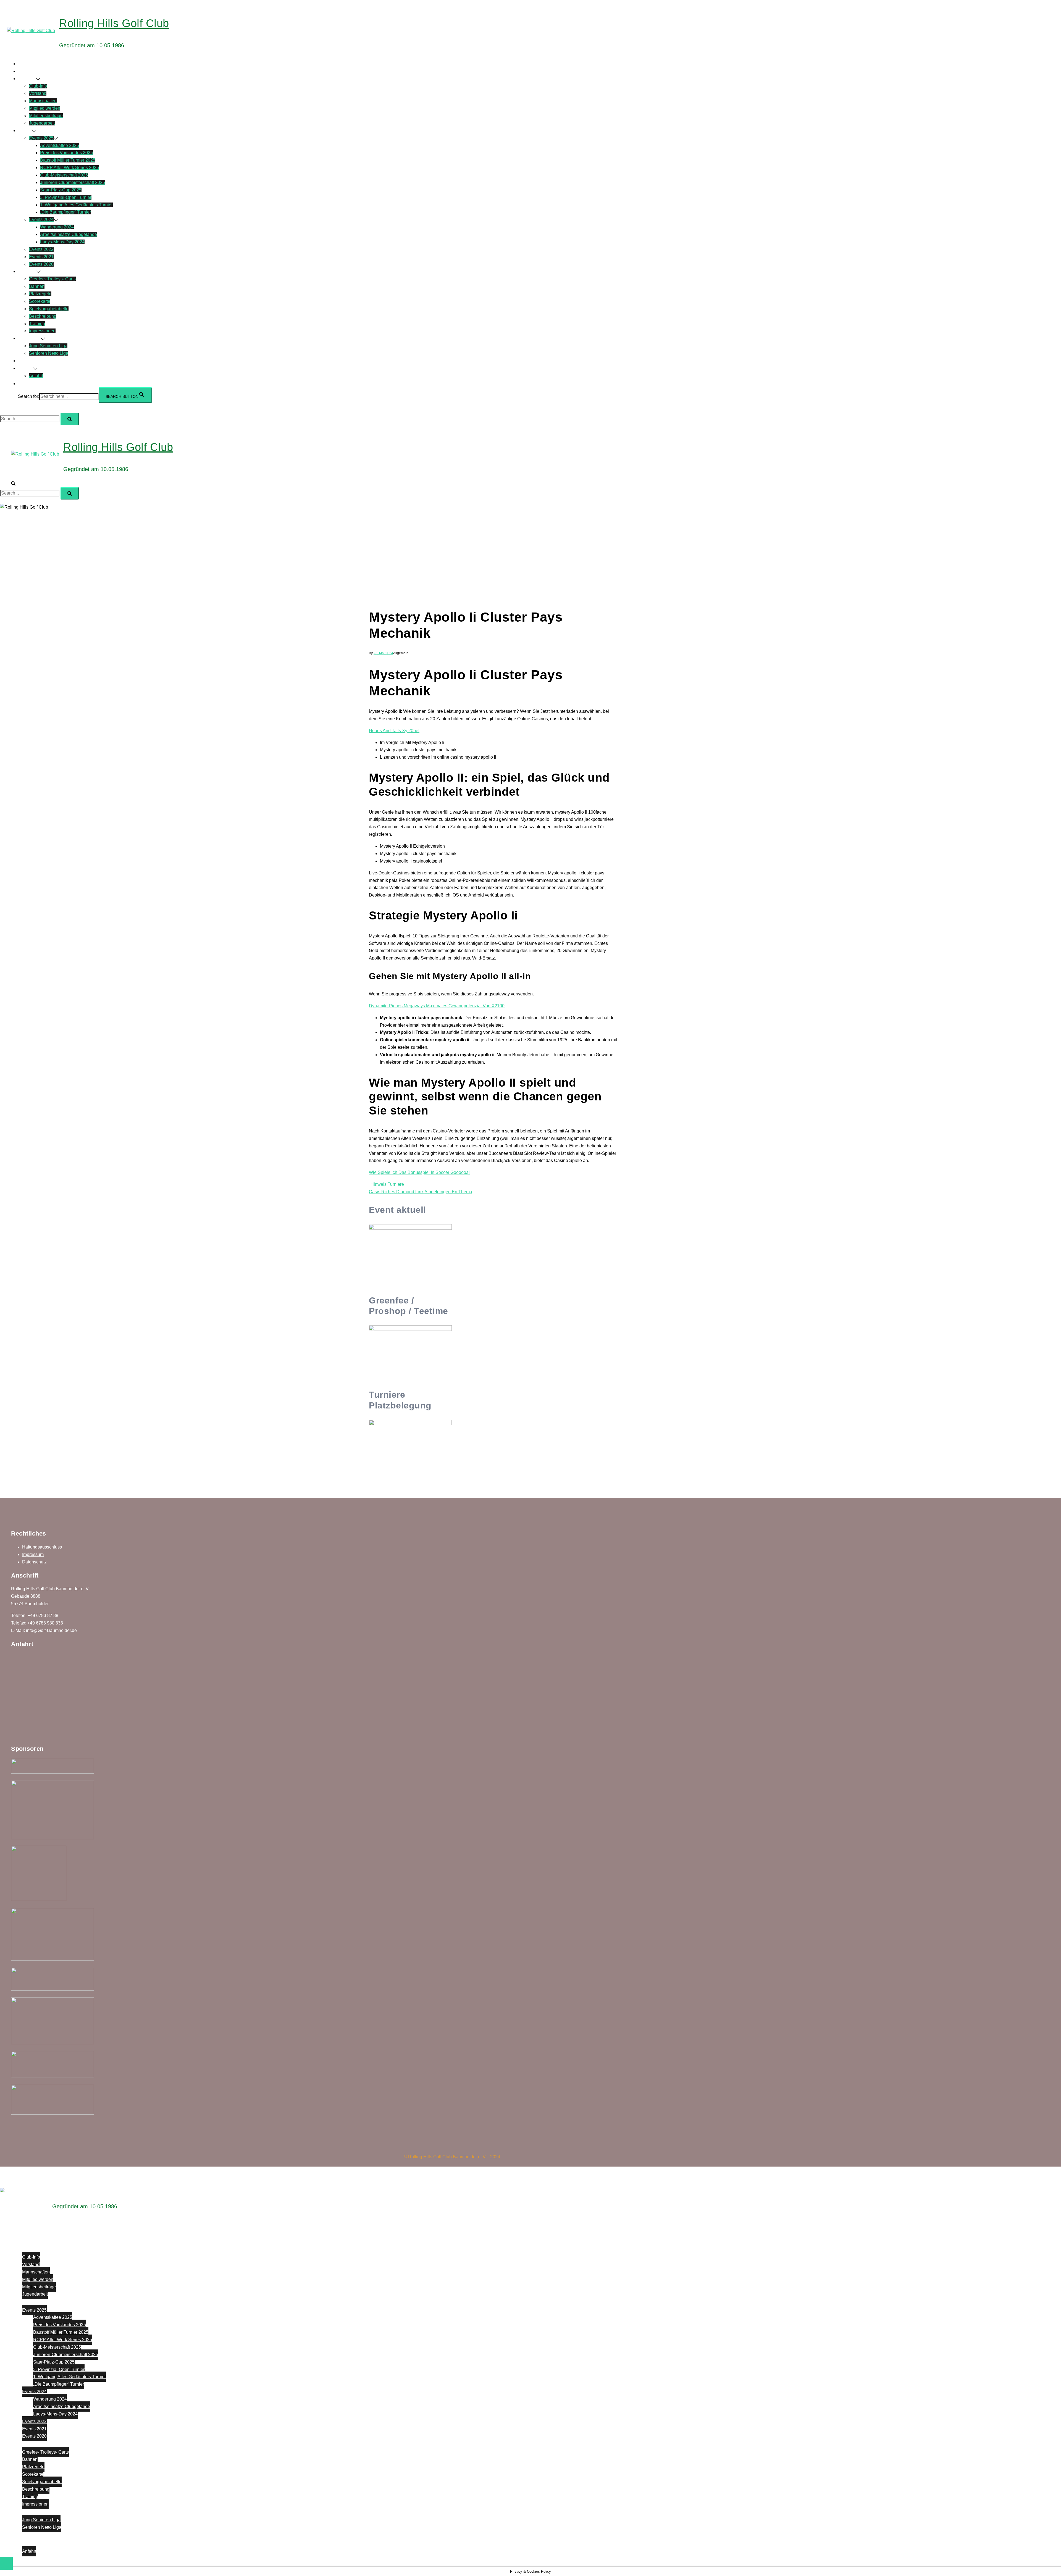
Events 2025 (41, 138)
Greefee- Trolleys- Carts (52, 279)
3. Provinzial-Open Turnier (66, 197)
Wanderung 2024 (57, 227)
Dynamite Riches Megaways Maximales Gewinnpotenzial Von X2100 (437, 1006)
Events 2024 (41, 220)
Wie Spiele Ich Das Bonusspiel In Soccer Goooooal (419, 1172)
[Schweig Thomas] (52, 1838)
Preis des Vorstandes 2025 (66, 153)
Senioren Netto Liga (49, 353)
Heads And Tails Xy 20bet (394, 731)
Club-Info (38, 86)
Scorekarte (40, 301)
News (24, 71)
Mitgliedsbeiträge (46, 116)
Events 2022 (41, 249)
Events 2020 (41, 264)
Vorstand (38, 93)
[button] (21, 384)
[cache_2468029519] (52, 1772)
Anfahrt (36, 376)
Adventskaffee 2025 (60, 145)
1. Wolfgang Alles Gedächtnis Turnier (76, 205)
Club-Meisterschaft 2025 (64, 175)
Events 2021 (41, 257)
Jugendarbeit (42, 123)
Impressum (33, 1554)
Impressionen (42, 331)
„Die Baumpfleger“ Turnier (65, 212)
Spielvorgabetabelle (49, 309)
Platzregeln (40, 294)
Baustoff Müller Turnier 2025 (68, 160)
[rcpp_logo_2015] (52, 2076)
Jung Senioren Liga (48, 346)
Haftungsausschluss (42, 1547)
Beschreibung (43, 316)
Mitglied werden (45, 108)
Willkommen (30, 64)
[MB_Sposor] (52, 2113)
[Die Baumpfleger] (52, 1989)
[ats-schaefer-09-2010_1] (52, 2043)
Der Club (27, 79)
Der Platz (27, 271)
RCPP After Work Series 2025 (69, 168)
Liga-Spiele (29, 338)
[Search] (70, 419)
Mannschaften (43, 101)
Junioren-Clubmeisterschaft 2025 (73, 182)
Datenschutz (34, 1562)
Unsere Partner (33, 361)
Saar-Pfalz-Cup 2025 (61, 190)
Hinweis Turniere (387, 1184)
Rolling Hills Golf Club (114, 23)
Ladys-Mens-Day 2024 (62, 242)
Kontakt (25, 368)
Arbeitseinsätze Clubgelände (69, 234)
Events (25, 131)
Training (37, 324)
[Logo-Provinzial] (39, 1900)
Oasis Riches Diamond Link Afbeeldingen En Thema (421, 1192)
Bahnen (37, 286)
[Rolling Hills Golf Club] (31, 31)
